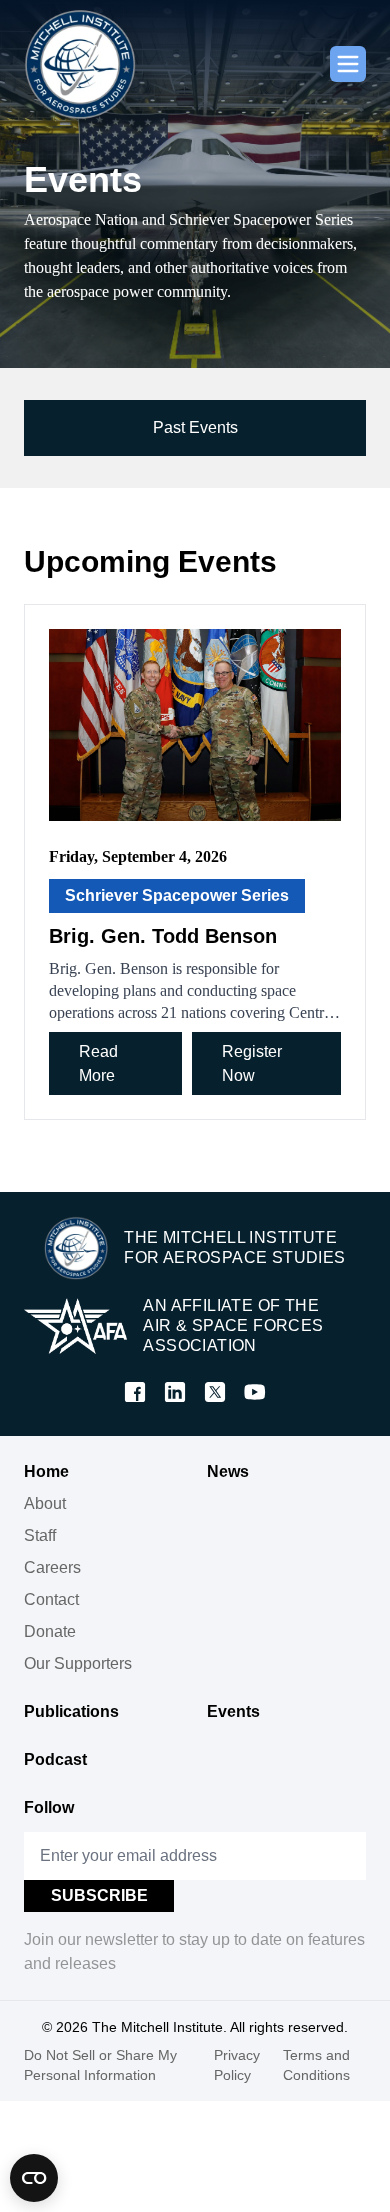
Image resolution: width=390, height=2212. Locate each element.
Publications (71, 1711)
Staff (40, 1535)
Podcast (55, 1759)
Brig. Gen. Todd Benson (163, 936)
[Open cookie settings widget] (34, 2178)
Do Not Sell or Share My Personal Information (100, 2065)
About (45, 1503)
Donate (50, 1631)
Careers (52, 1567)
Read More (98, 1063)
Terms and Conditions (316, 2065)
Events (233, 1711)
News (228, 1471)
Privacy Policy (237, 2065)
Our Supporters (78, 1663)
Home (46, 1471)
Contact (51, 1599)
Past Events (195, 427)
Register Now (252, 1063)
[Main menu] (348, 64)
